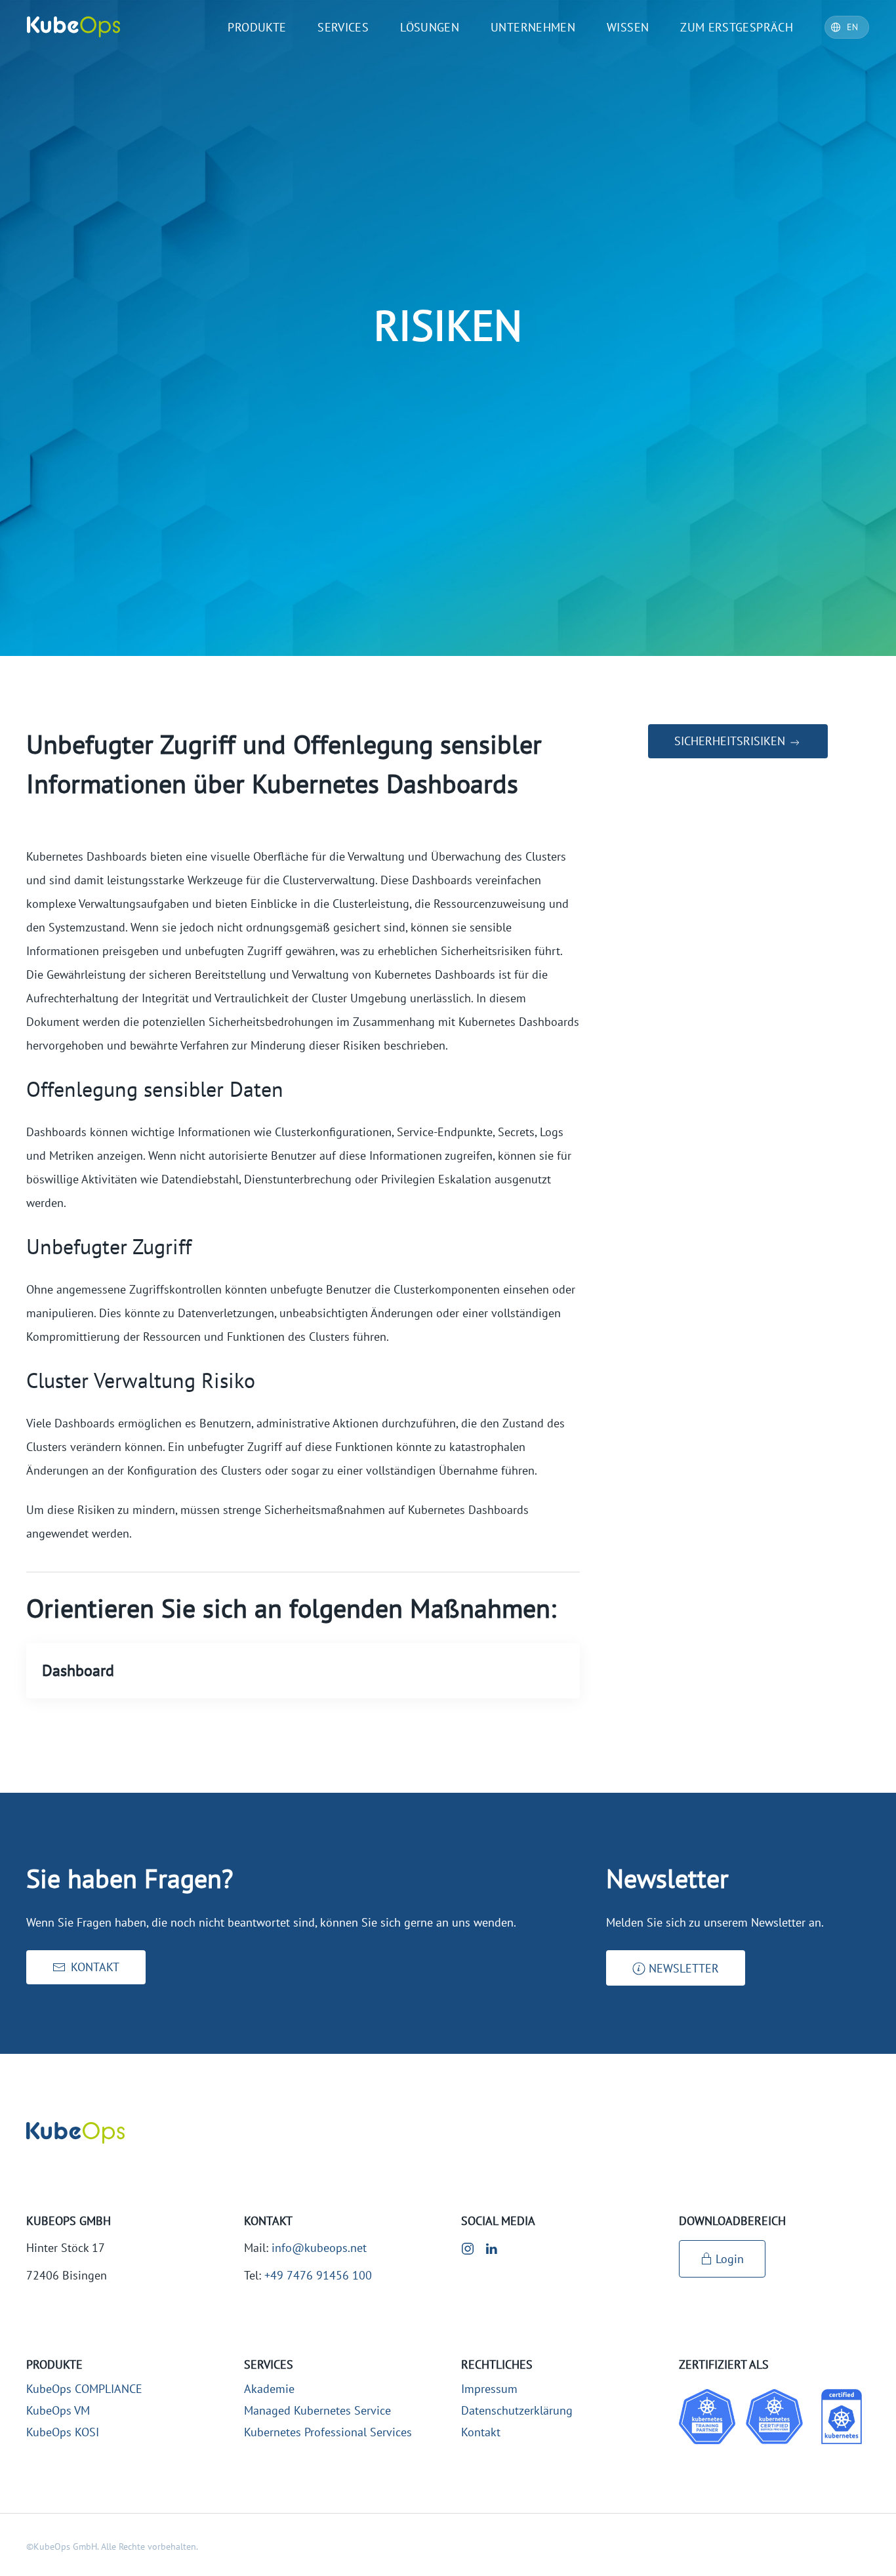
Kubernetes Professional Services (328, 2432)
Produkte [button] (257, 27)
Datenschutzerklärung (517, 2410)
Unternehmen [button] (533, 27)
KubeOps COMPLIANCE (84, 2389)
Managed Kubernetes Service (317, 2410)
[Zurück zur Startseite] (73, 27)
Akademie (269, 2389)
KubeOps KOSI (63, 2432)
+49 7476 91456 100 (318, 2275)
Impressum (489, 2389)
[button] (676, 1968)
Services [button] (343, 27)
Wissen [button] (628, 27)
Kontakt (481, 2432)
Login (730, 2259)
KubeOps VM (58, 2410)
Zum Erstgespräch (737, 27)
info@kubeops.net (319, 2248)
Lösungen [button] (430, 27)
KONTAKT (95, 1967)
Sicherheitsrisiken (731, 741)
